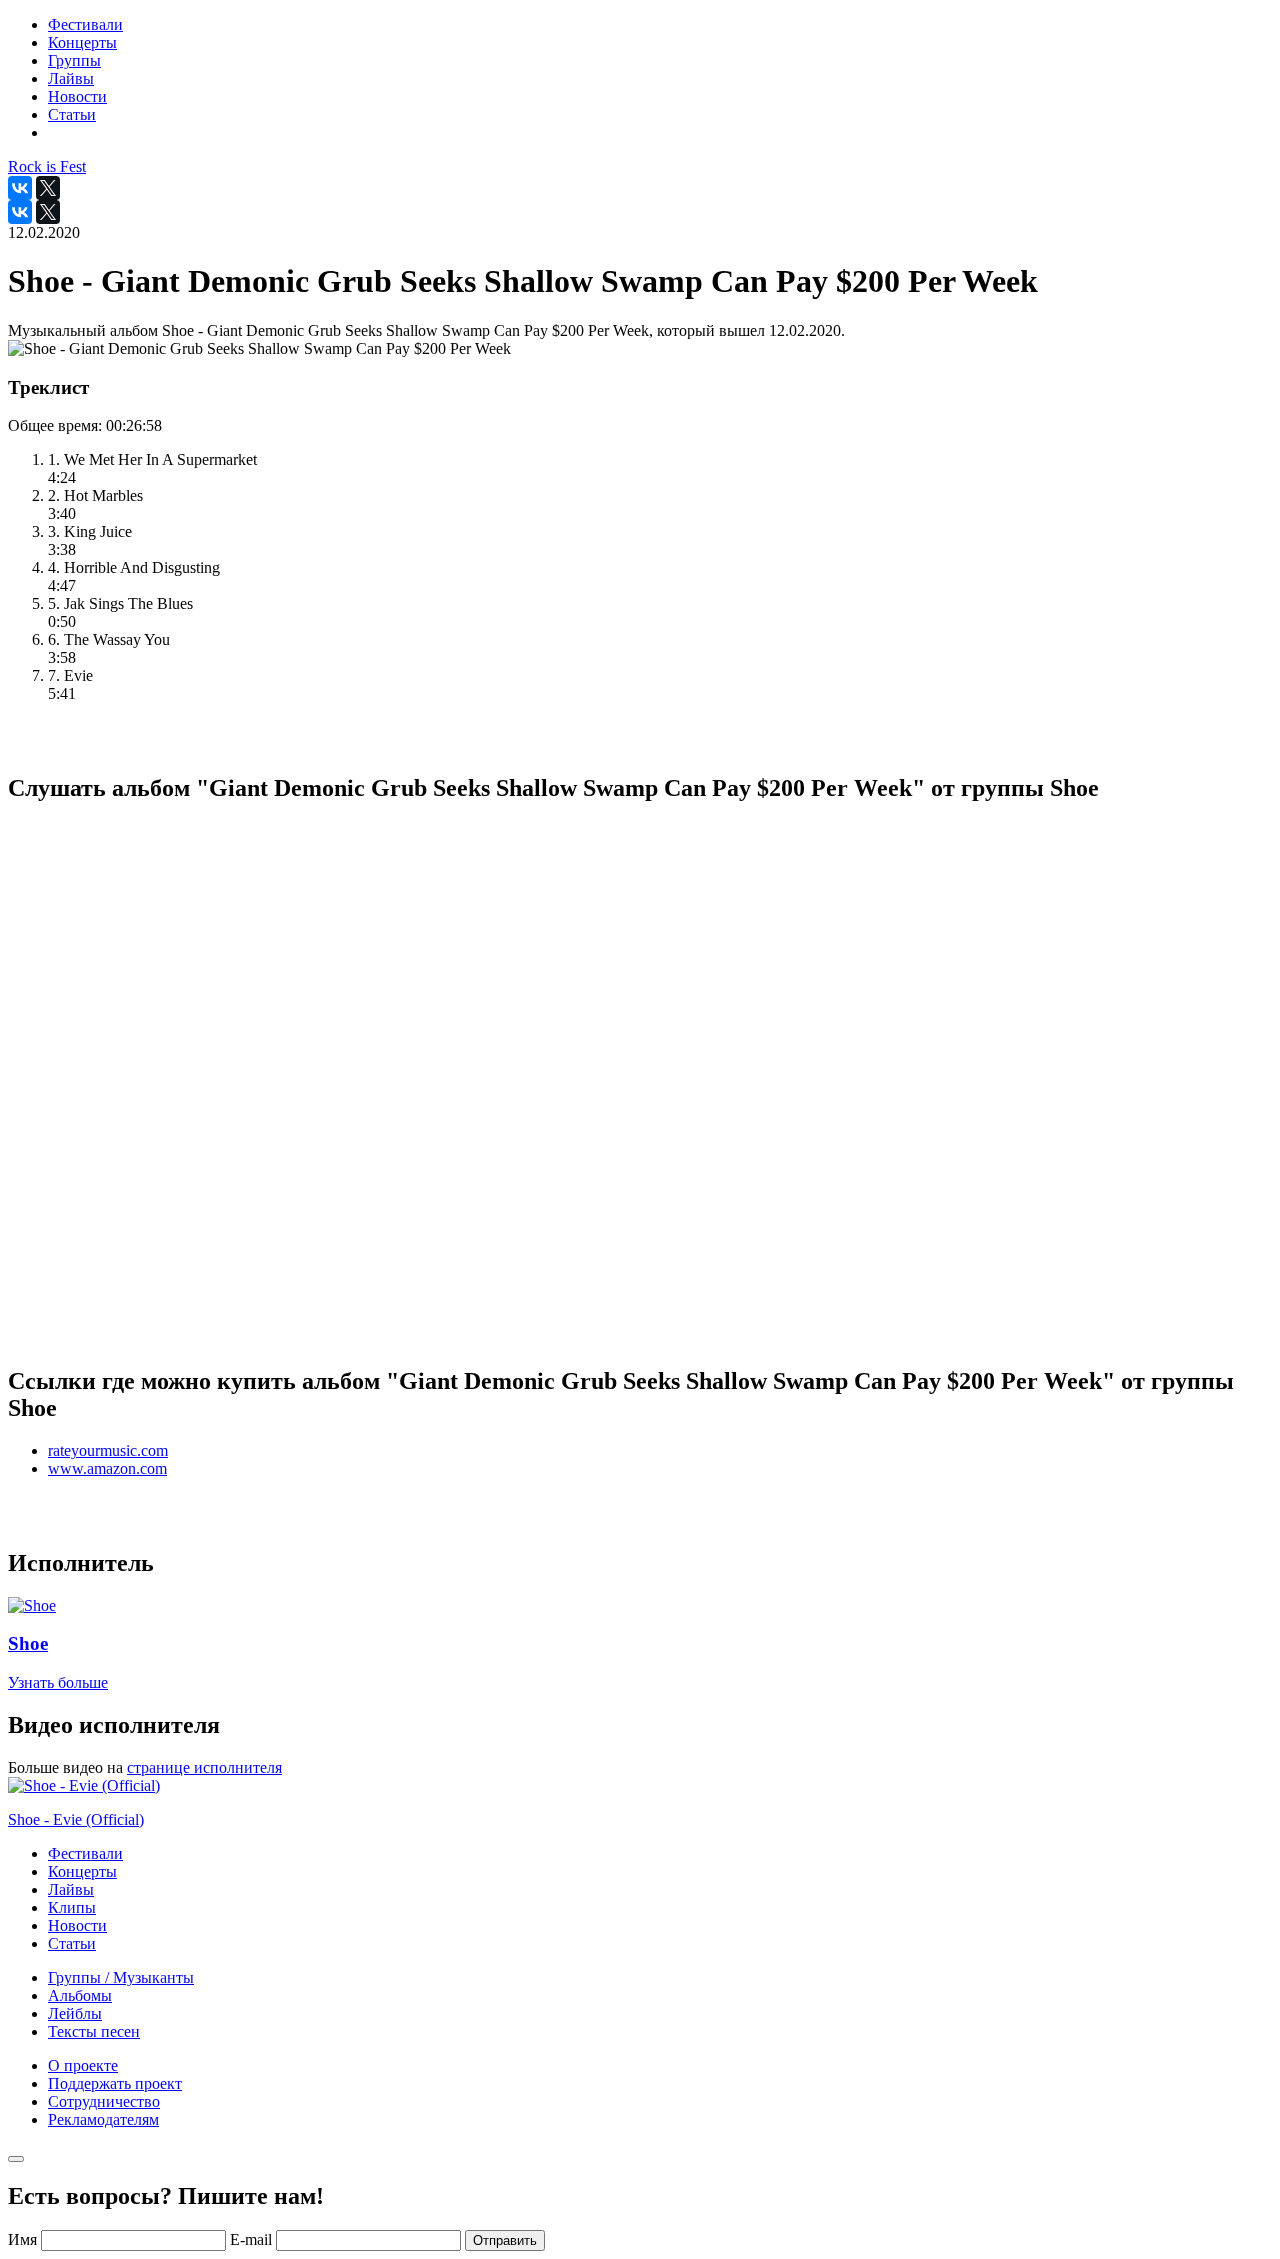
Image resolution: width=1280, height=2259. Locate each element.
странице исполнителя (204, 1767)
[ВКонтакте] (20, 188)
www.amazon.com (107, 1468)
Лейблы (75, 2013)
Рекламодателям (103, 2119)
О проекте (83, 2065)
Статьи (72, 1943)
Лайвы (71, 1889)
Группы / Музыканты (121, 1977)
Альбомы (80, 1995)
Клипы (72, 1907)
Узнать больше (58, 1682)
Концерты (82, 1871)
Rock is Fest (47, 166)
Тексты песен (94, 2031)
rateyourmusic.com (108, 1450)
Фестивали (85, 1853)
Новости (77, 1925)
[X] (48, 188)
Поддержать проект (115, 2083)
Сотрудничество (104, 2101)
